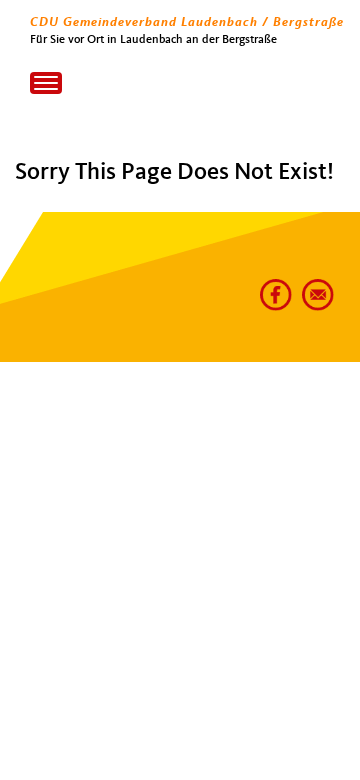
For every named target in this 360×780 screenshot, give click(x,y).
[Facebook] (272, 287)
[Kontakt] (314, 287)
